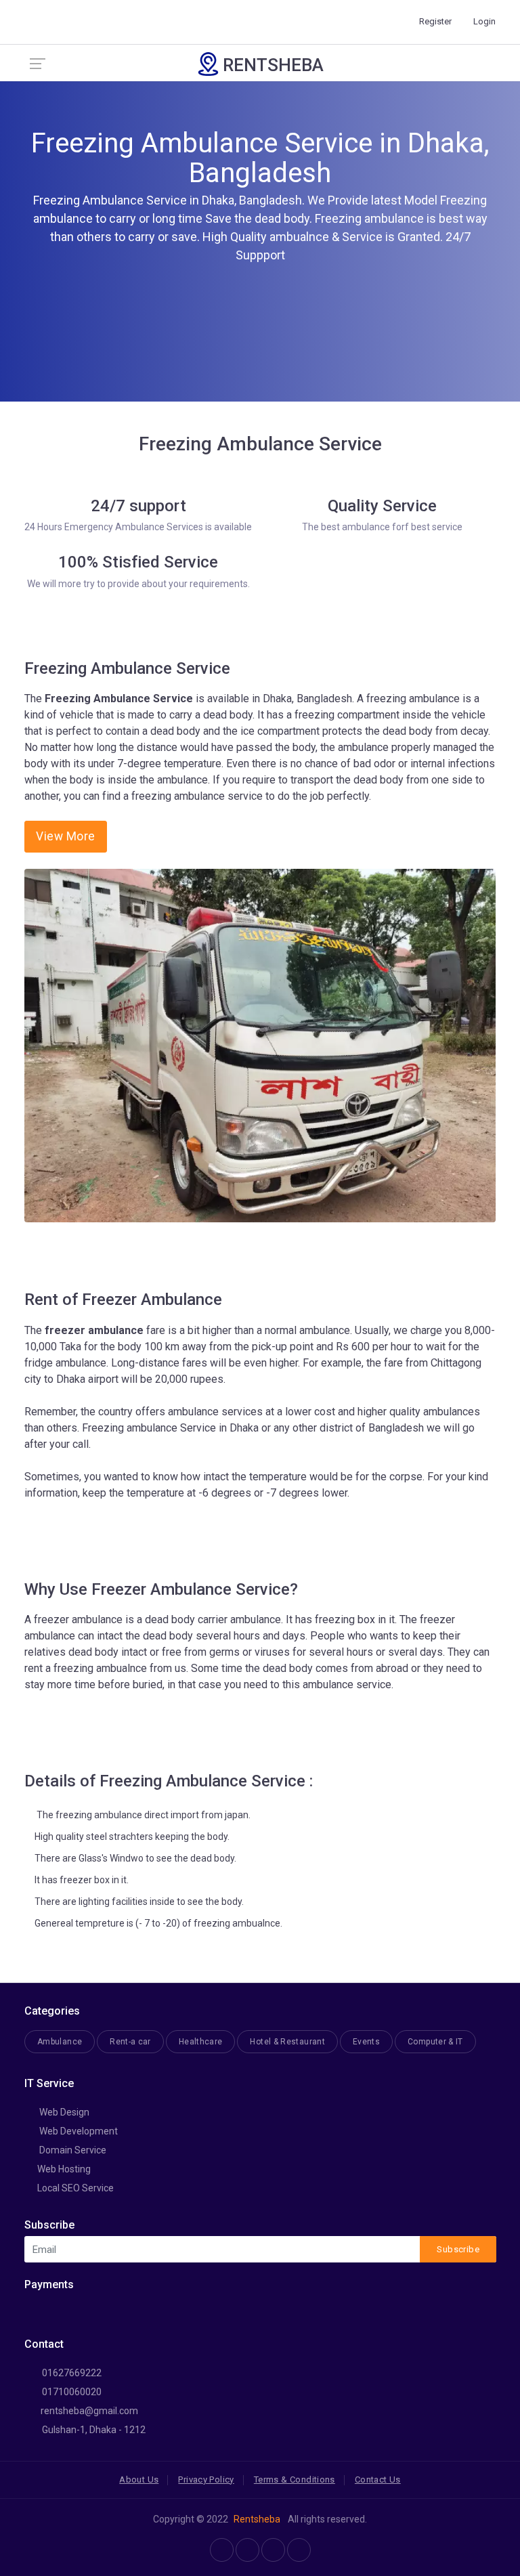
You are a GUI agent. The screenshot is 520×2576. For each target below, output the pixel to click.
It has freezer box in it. (82, 1880)
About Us (139, 2480)
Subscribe (458, 2249)
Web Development (78, 2131)
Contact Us (378, 2480)
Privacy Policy (206, 2480)
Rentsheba (257, 2519)
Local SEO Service (75, 2188)
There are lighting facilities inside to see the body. (139, 1902)
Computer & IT (435, 2042)
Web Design (63, 2112)
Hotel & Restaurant (287, 2042)
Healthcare (201, 2042)
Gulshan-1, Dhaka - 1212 (93, 2430)
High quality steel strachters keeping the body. (132, 1837)
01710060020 (71, 2392)
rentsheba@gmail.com (88, 2411)
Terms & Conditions (295, 2480)
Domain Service (72, 2150)
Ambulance (60, 2042)
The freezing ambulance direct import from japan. (143, 1815)
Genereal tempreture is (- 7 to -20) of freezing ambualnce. (158, 1923)
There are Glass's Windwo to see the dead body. (135, 1858)
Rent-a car (130, 2042)
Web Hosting (64, 2169)
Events (366, 2042)
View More (66, 836)
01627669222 (71, 2373)
